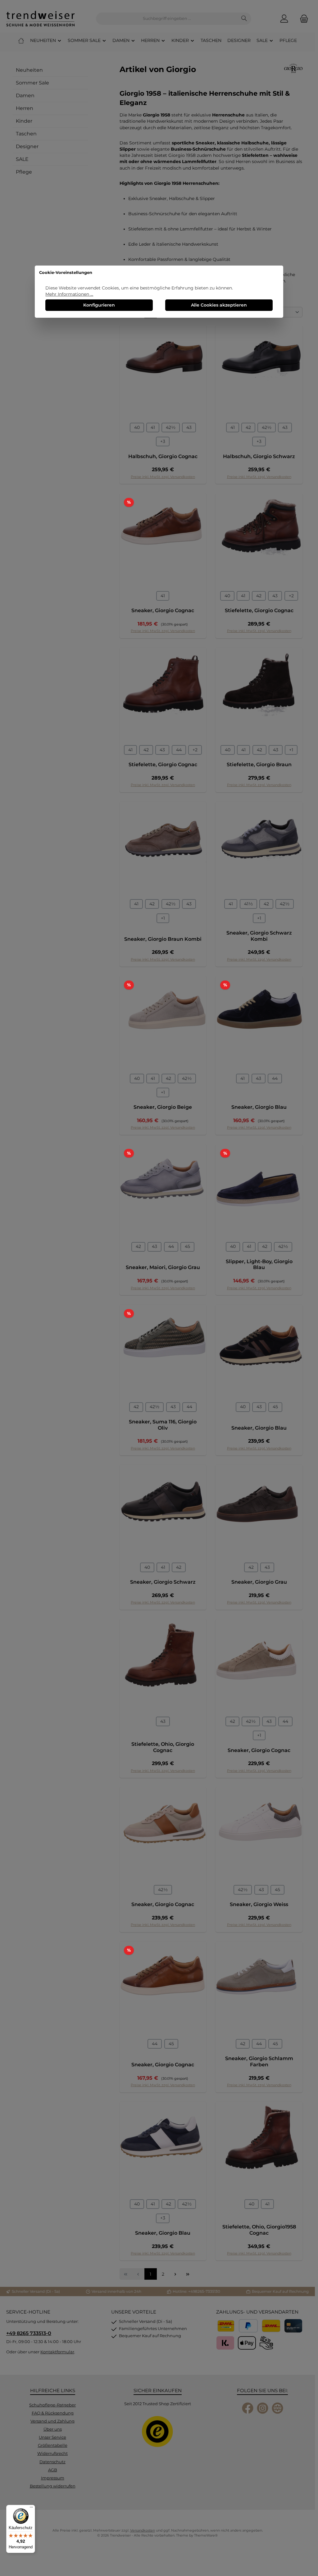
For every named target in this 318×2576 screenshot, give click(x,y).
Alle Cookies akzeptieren (219, 305)
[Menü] (31, 2509)
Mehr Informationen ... (69, 294)
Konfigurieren (99, 305)
